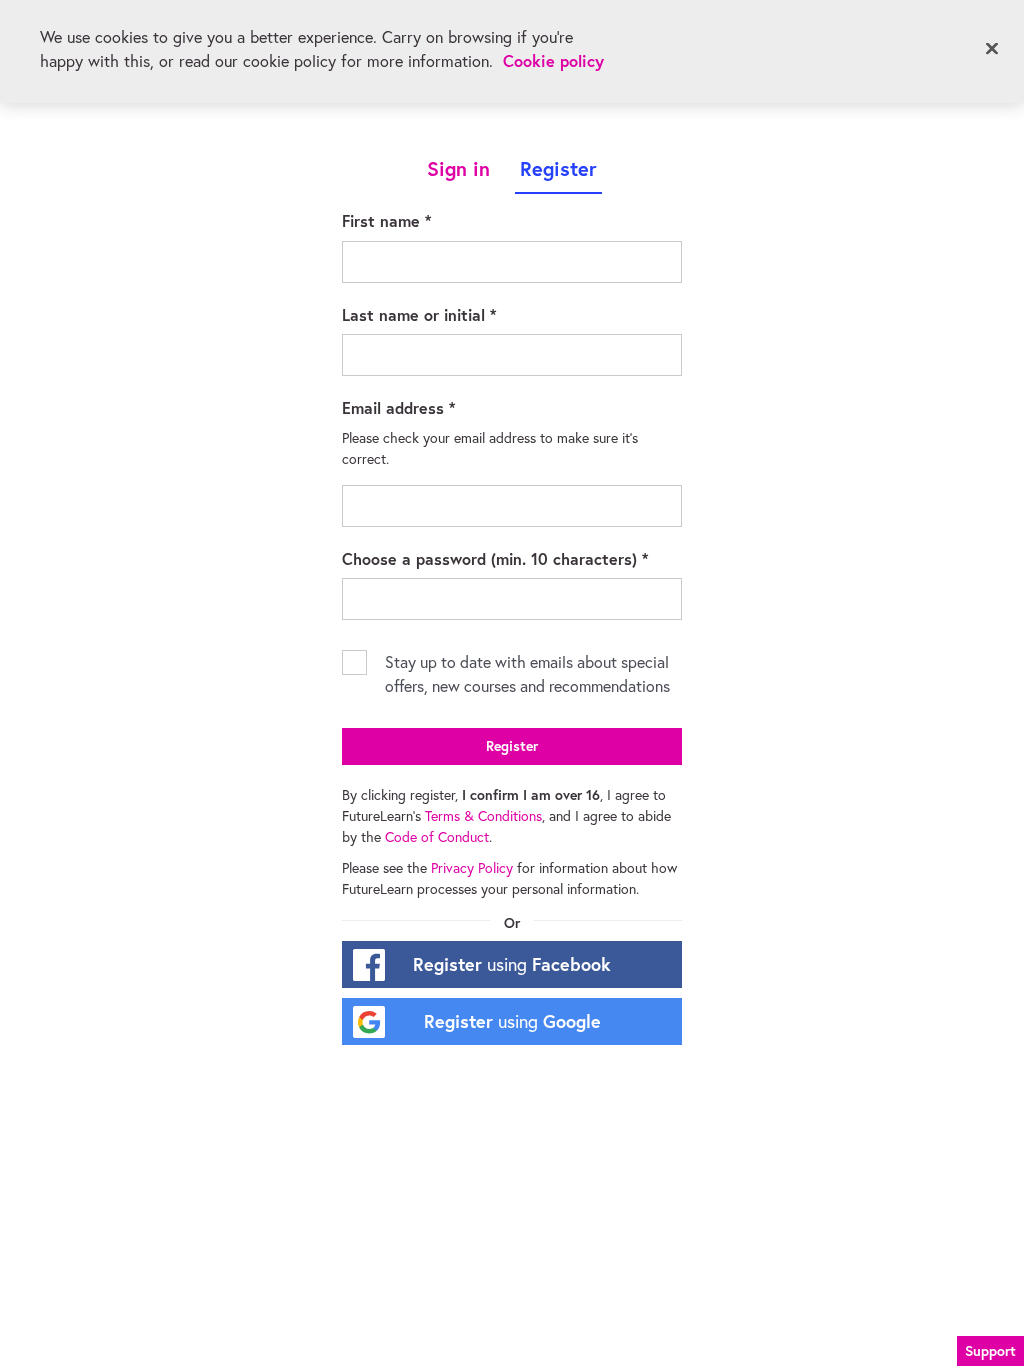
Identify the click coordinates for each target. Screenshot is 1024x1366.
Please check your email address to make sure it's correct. (492, 448)
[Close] (992, 49)
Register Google (512, 1021)
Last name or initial (448, 314)
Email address (428, 407)
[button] (990, 1348)
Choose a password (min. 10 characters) (512, 558)
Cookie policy (553, 60)
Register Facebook (512, 964)
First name (416, 220)
